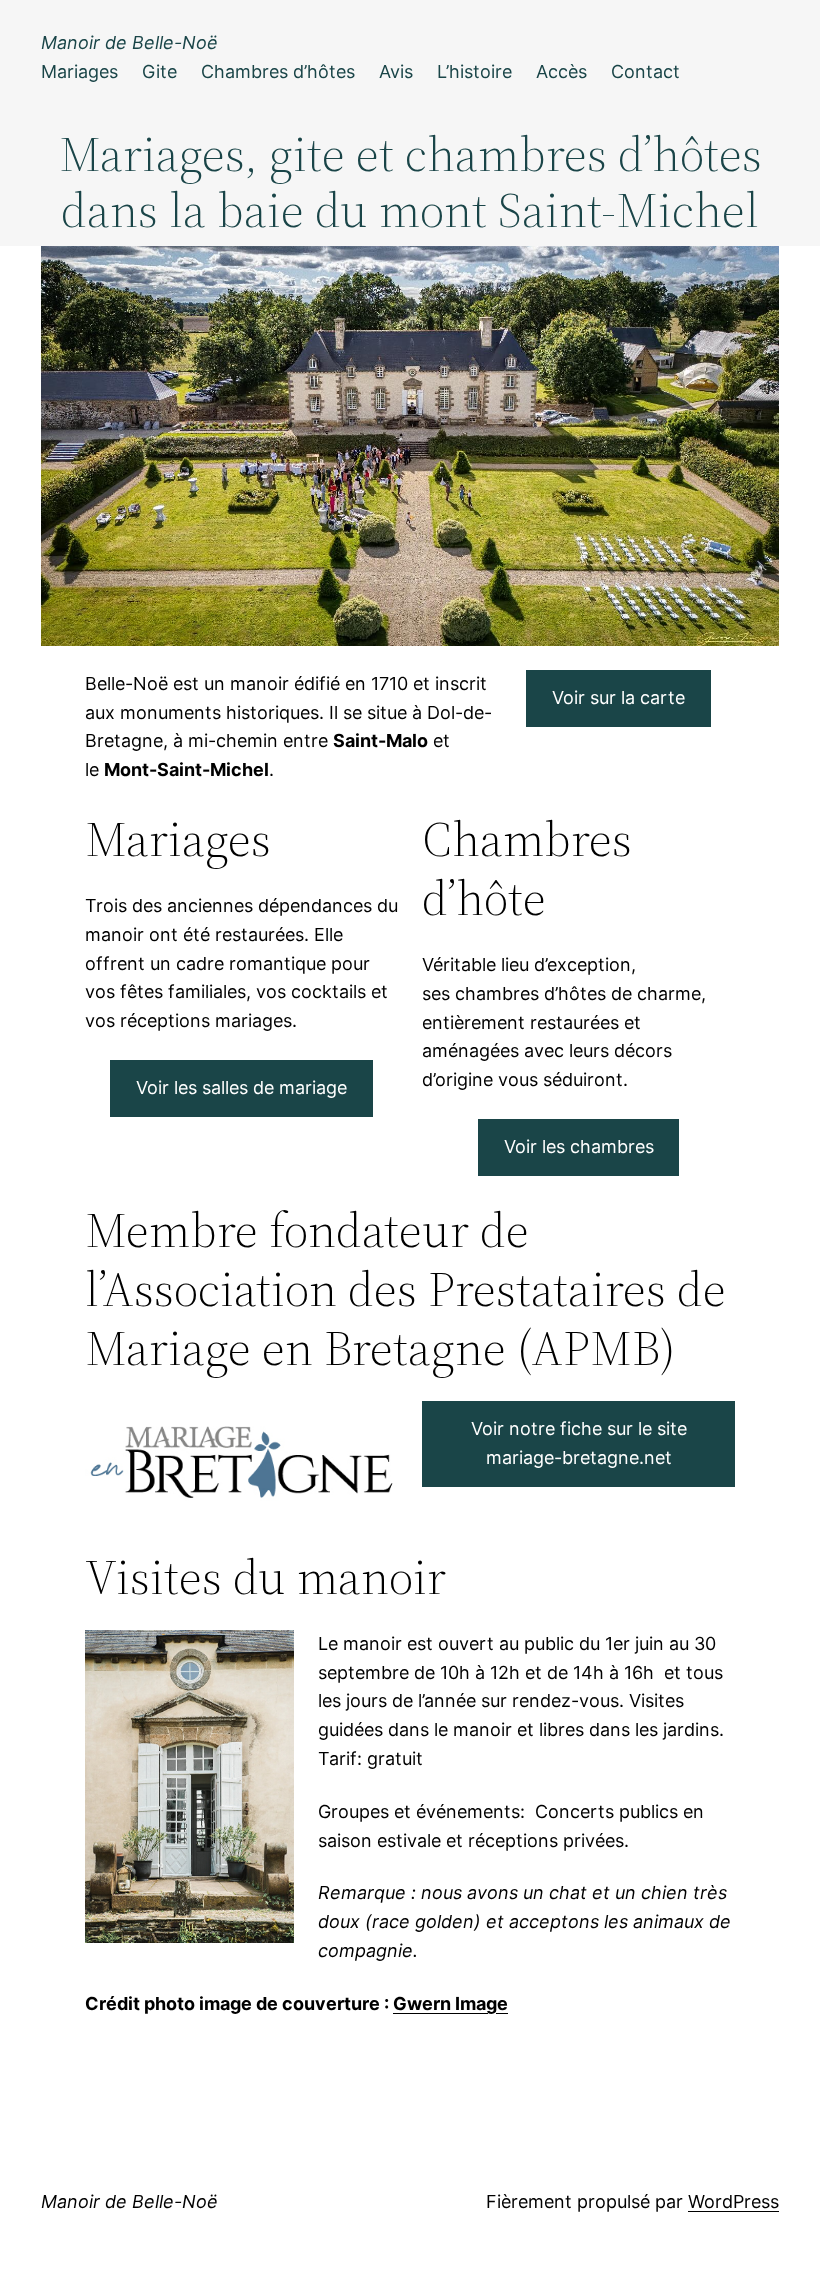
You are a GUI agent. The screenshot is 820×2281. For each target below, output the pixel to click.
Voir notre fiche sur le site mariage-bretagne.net (579, 1443)
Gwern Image (450, 2003)
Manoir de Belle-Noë (129, 42)
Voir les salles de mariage (241, 1087)
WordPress (733, 2201)
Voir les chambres (579, 1146)
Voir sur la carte (618, 697)
